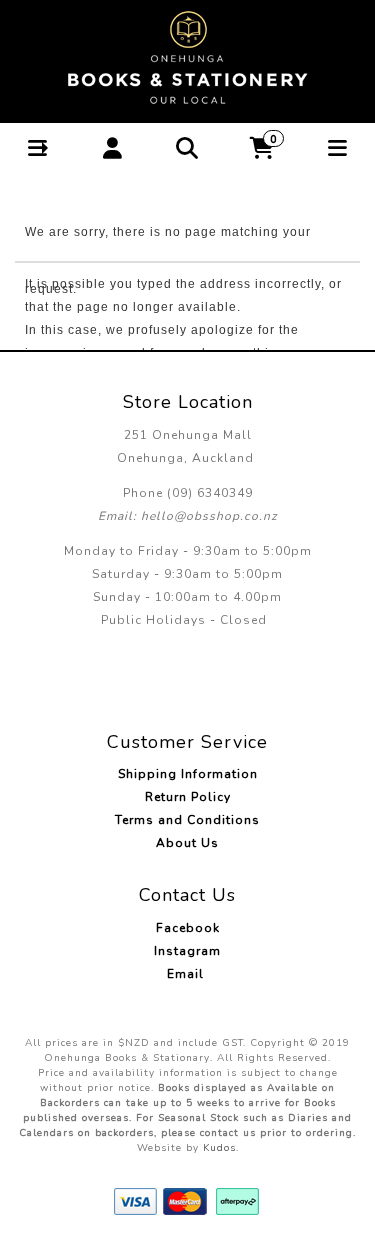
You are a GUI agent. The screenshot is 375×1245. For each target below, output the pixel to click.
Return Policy (188, 797)
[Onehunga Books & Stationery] (188, 57)
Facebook (188, 928)
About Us (187, 843)
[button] (37, 148)
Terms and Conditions (187, 820)
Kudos (219, 1148)
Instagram (187, 951)
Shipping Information (188, 774)
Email (187, 974)
